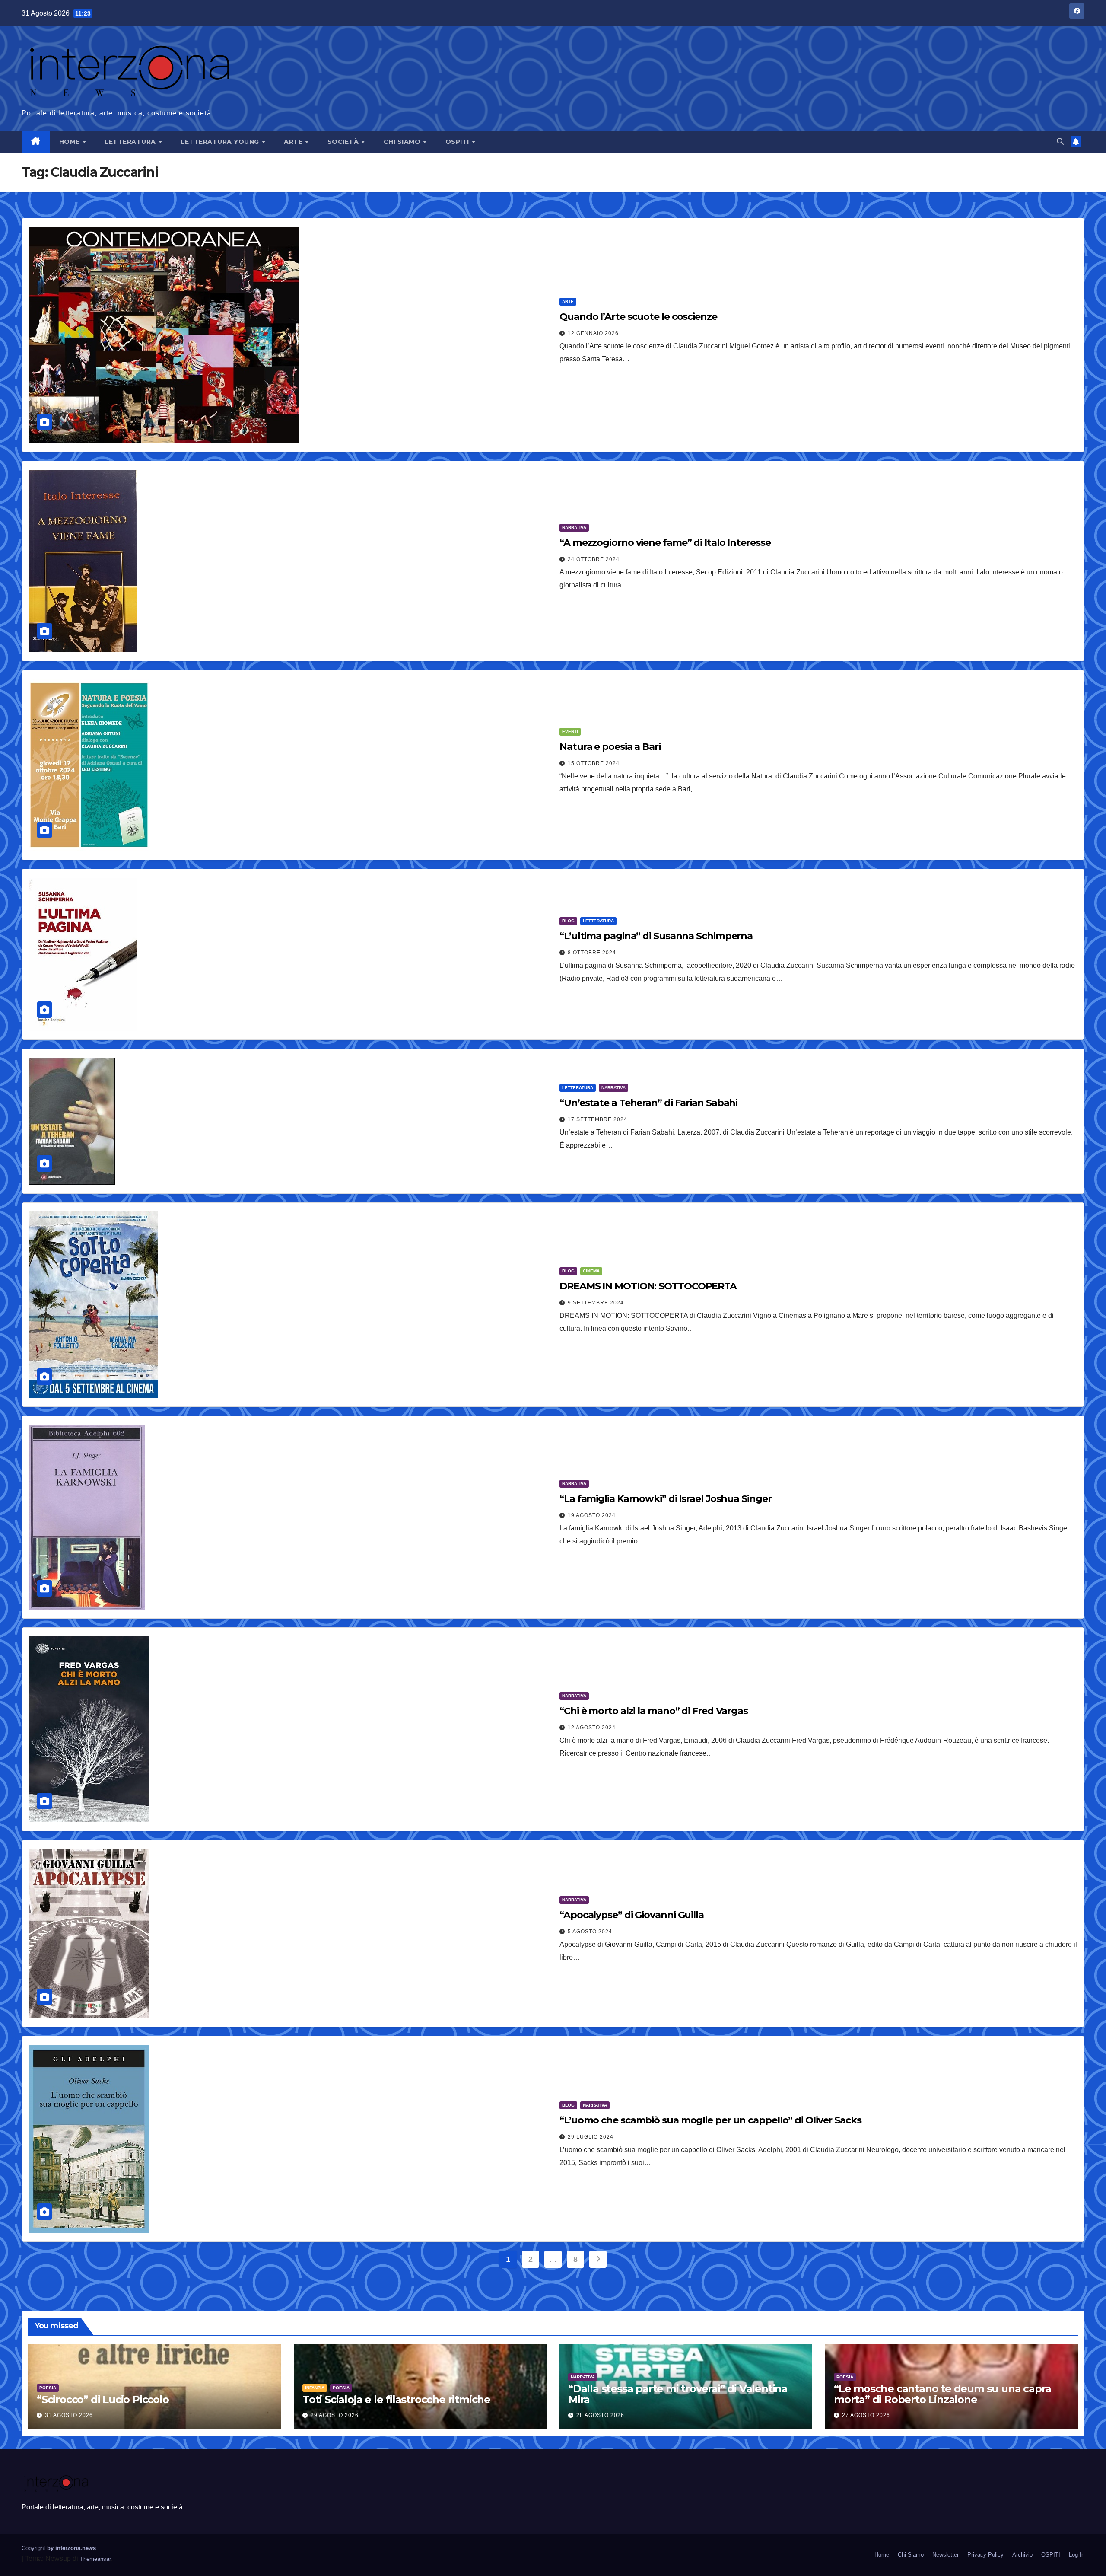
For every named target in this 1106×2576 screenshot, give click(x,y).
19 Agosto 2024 (592, 1515)
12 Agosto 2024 (592, 1728)
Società (344, 142)
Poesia (48, 2388)
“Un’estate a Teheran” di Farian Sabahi (648, 1103)
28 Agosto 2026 (600, 2415)
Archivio (1022, 2555)
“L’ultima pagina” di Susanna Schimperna (656, 936)
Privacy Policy (985, 2555)
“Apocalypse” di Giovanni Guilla (632, 1915)
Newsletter (946, 2555)
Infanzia (315, 2388)
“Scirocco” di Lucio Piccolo (103, 2399)
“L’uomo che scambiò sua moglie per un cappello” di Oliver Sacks (710, 2120)
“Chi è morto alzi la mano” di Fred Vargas (654, 1711)
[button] (1060, 142)
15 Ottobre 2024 (594, 763)
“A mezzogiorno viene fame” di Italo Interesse (665, 543)
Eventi (570, 732)
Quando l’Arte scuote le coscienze (638, 317)
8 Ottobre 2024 (592, 953)
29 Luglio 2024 (591, 2137)
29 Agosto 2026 (335, 2415)
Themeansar (95, 2559)
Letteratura (131, 142)
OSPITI (458, 142)
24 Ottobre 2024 (594, 559)
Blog (568, 921)
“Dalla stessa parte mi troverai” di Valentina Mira (678, 2394)
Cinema (591, 1271)
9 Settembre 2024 (596, 1303)
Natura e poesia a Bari (610, 747)
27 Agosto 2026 (866, 2415)
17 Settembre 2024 (597, 1119)
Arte (294, 142)
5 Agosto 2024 (590, 1932)
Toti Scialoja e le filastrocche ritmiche (396, 2399)
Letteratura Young (221, 142)
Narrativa (574, 528)
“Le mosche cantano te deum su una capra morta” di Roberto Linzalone (942, 2394)
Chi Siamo (403, 142)
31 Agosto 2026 (69, 2415)
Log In (1077, 2555)
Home (71, 142)
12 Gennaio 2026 (593, 333)
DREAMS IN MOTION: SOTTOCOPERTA (648, 1286)
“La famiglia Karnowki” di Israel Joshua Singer (665, 1499)
